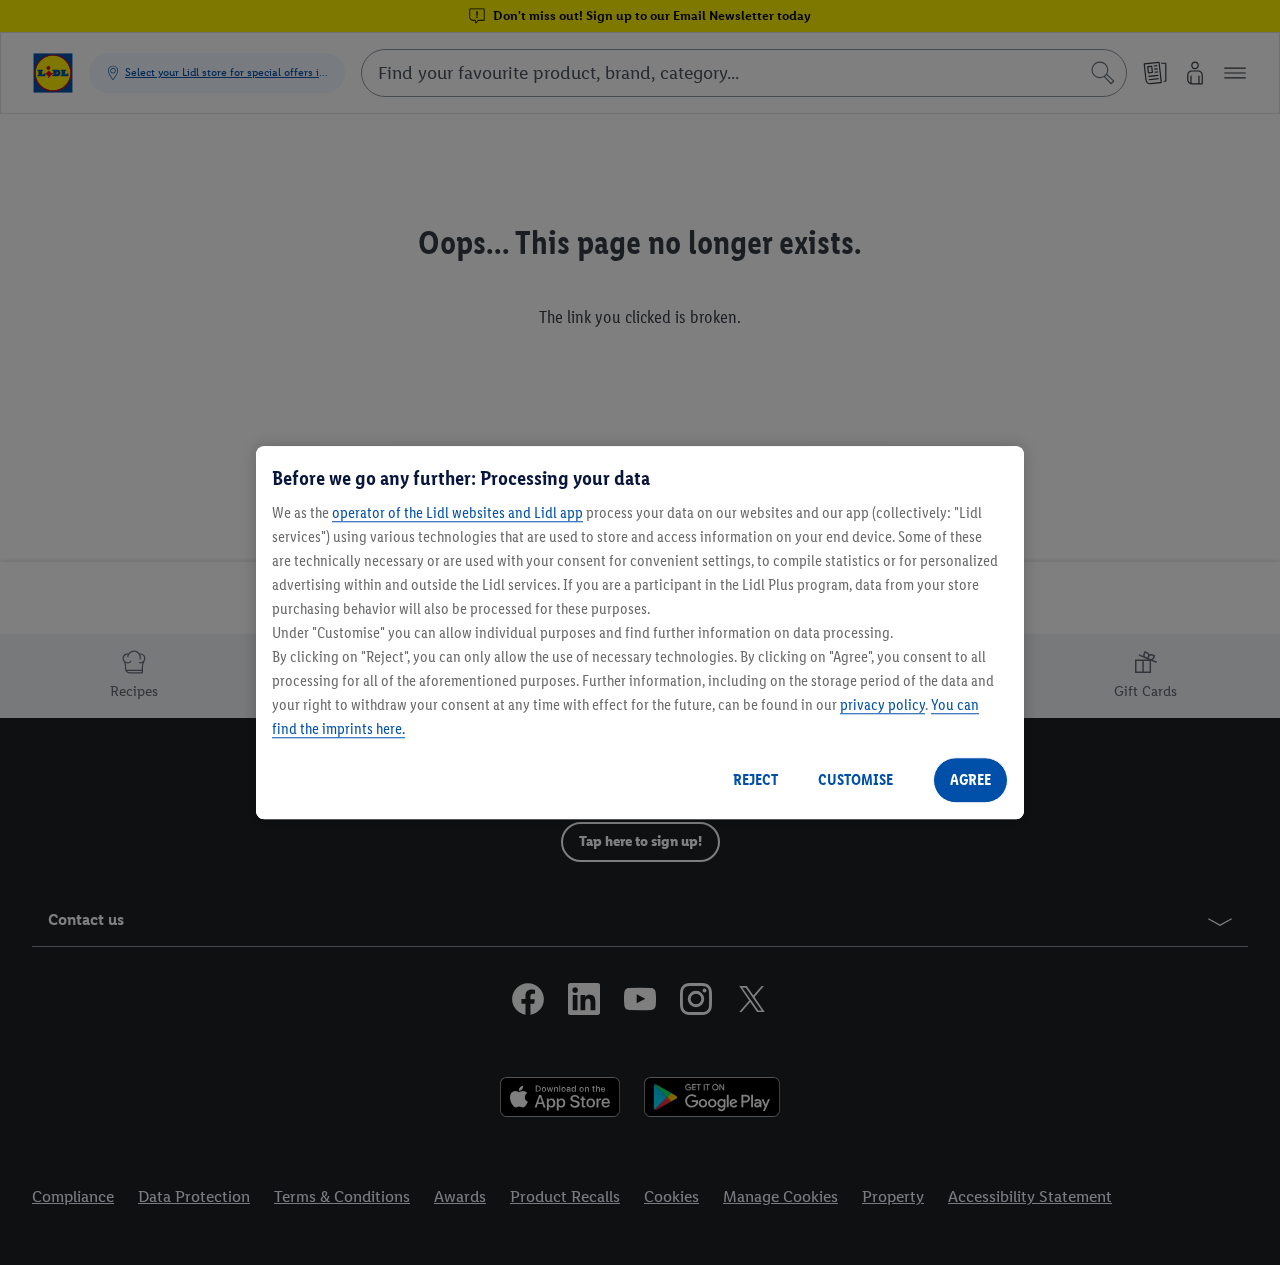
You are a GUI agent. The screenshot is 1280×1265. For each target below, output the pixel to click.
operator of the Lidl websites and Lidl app (457, 512)
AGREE (970, 779)
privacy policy (882, 704)
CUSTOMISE (855, 779)
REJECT (755, 779)
